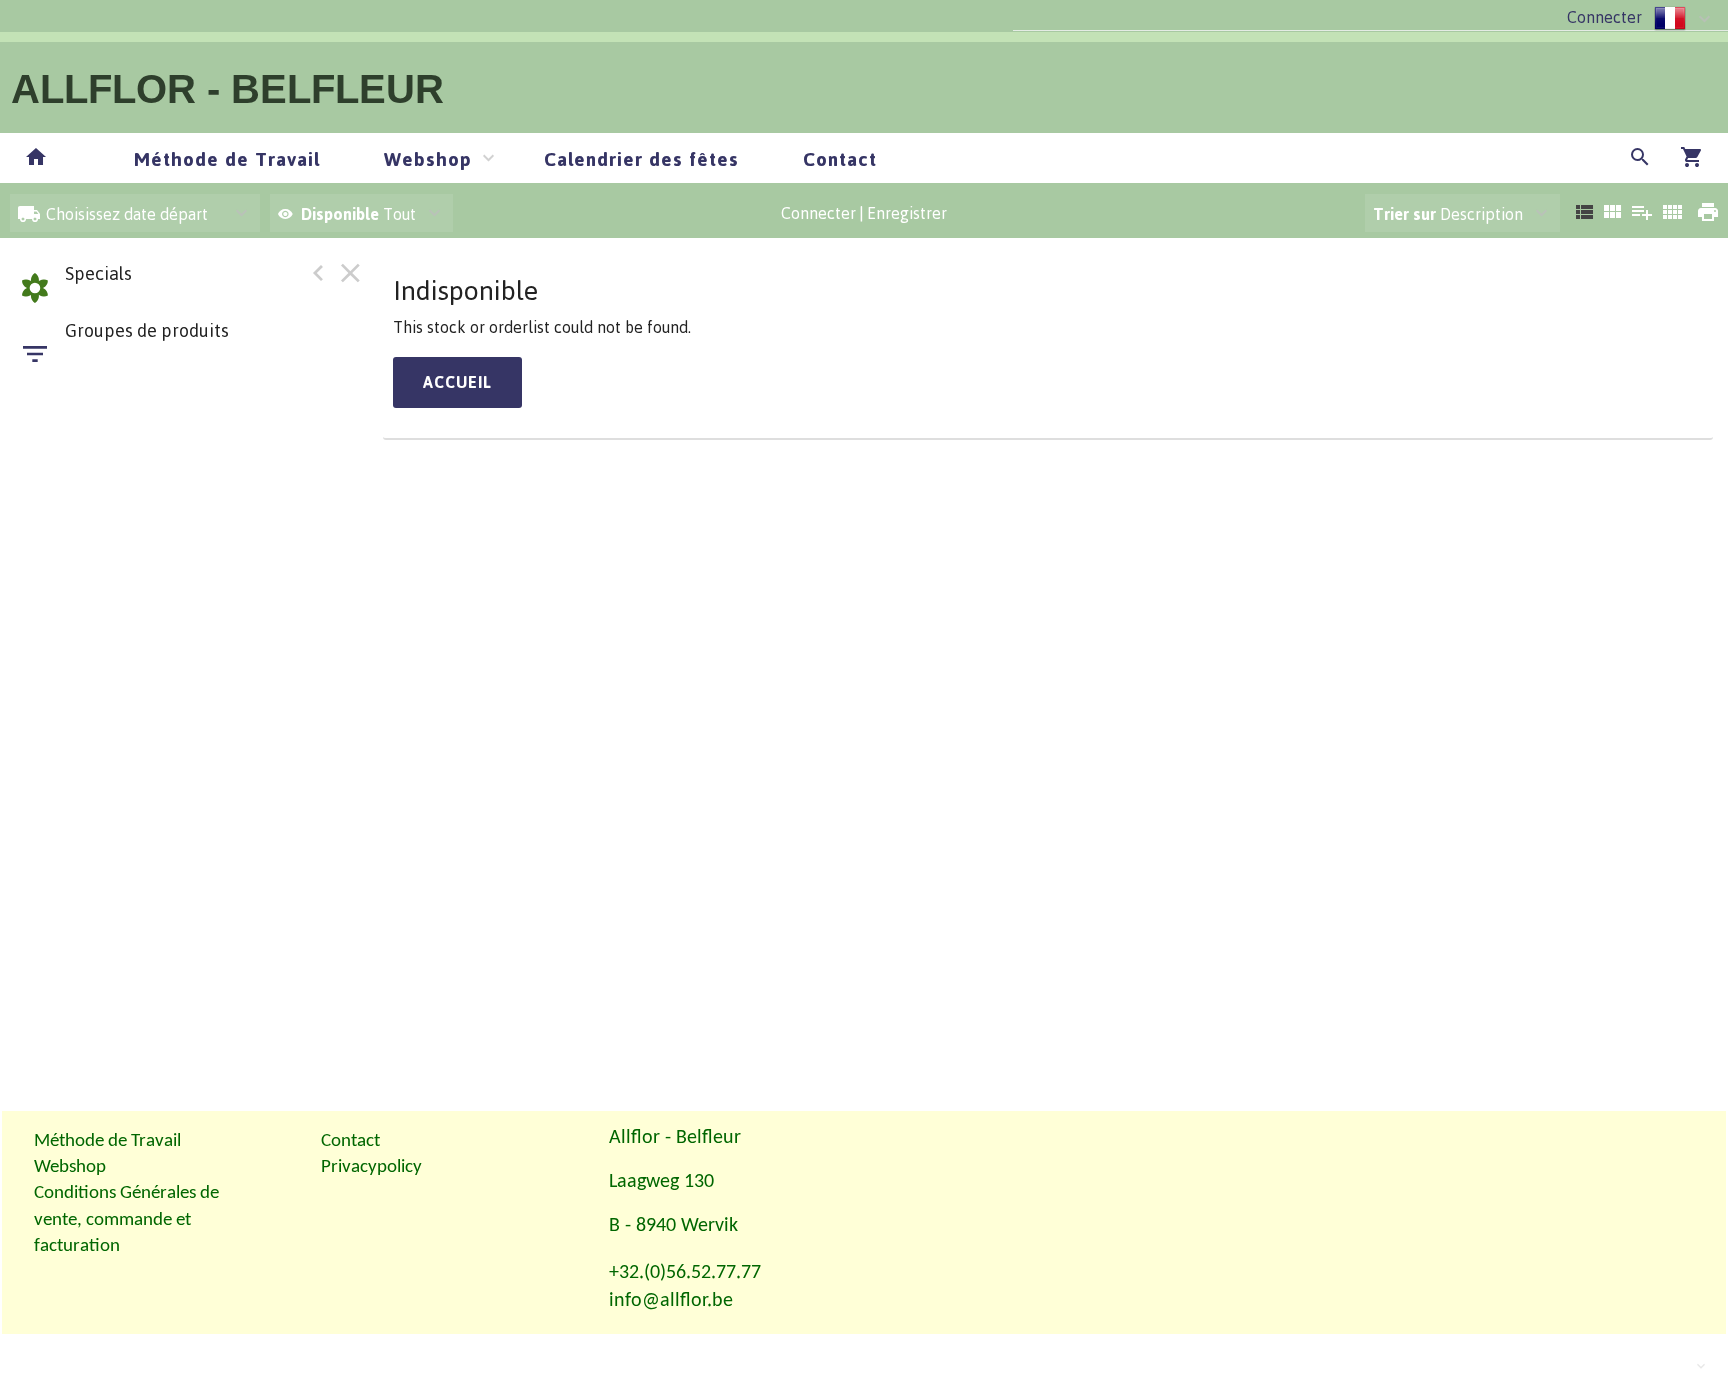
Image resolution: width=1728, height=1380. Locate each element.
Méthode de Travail (227, 158)
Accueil (457, 382)
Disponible (342, 214)
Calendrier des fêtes (641, 158)
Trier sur (1404, 214)
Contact (840, 158)
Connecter (1604, 17)
